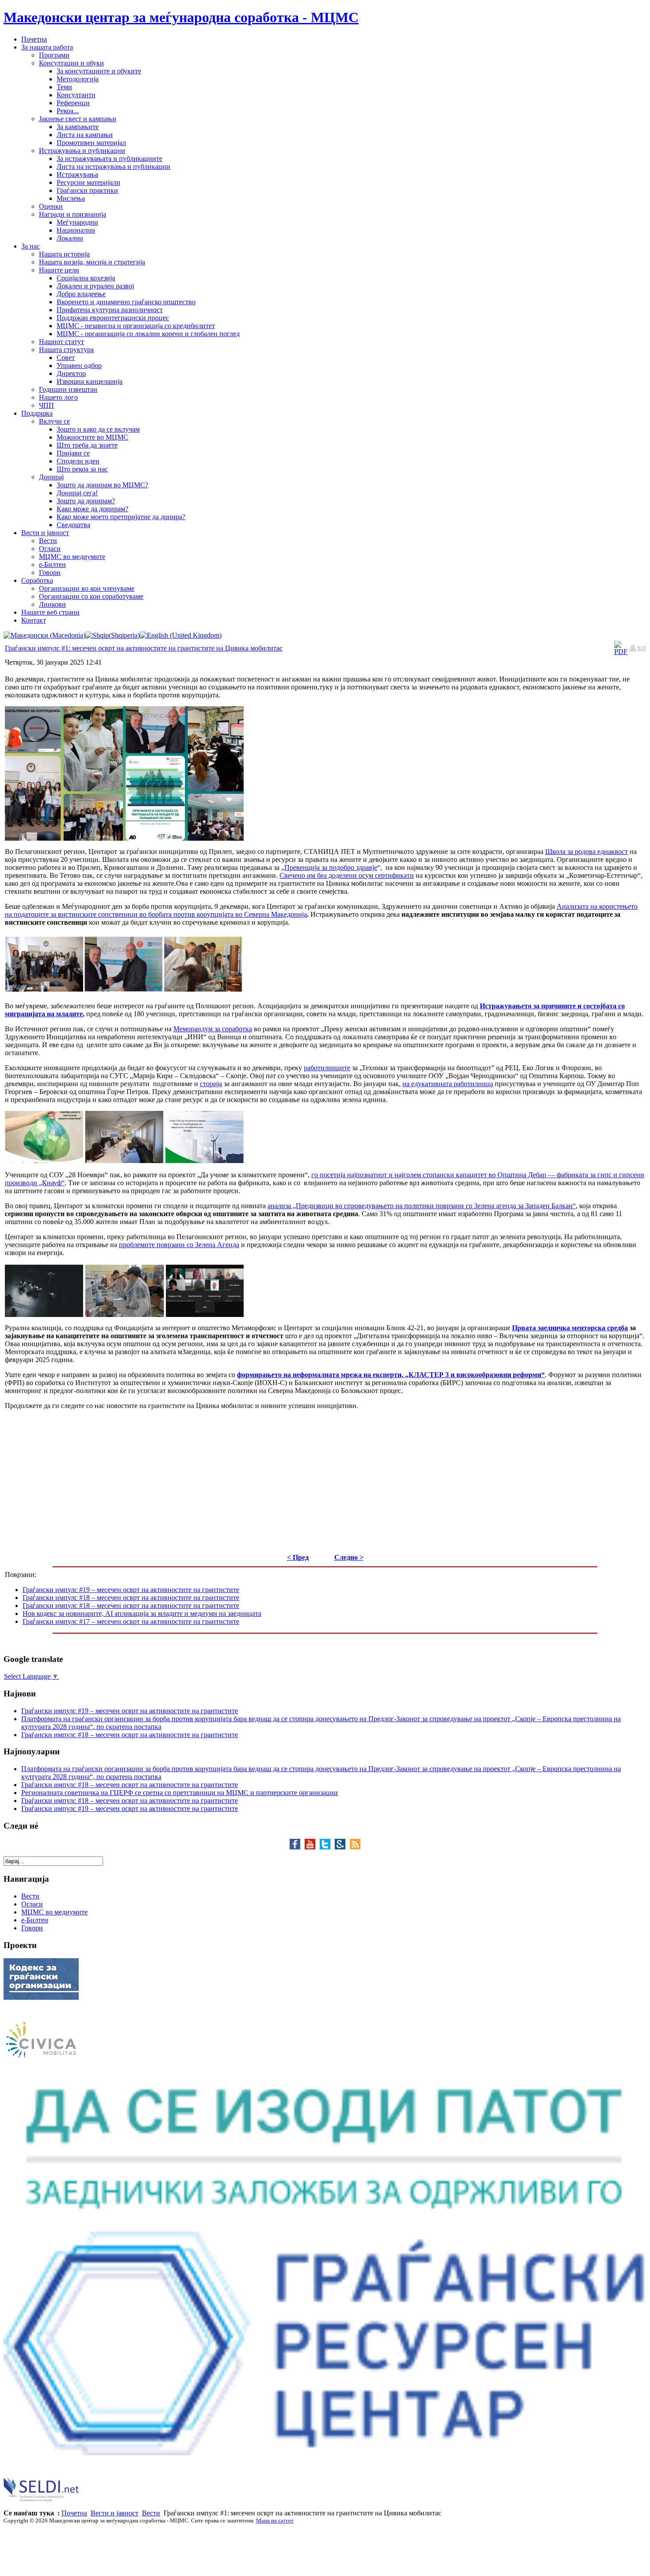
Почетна (74, 2513)
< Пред (298, 1557)
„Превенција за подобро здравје (329, 867)
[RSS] (355, 1847)
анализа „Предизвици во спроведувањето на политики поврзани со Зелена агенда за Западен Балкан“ (422, 1206)
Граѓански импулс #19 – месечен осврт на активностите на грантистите (131, 1590)
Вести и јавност (115, 2513)
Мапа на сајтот (275, 2520)
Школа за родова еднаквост (587, 852)
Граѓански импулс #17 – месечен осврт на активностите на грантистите (131, 1621)
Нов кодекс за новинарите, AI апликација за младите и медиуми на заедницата (142, 1613)
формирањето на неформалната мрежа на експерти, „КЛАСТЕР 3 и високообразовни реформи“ (391, 1375)
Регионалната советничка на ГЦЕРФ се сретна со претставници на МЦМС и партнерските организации (180, 1793)
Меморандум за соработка (213, 1029)
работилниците (327, 1068)
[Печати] (633, 649)
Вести (151, 2513)
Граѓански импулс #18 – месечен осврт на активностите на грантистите (131, 1598)
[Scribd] (342, 1847)
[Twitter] (327, 1847)
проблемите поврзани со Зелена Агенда (179, 1245)
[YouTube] (312, 1847)
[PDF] (621, 652)
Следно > (349, 1557)
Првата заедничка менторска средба (570, 1328)
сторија (211, 1084)
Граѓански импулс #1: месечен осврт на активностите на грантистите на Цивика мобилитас (144, 648)
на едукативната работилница (448, 1084)
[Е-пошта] (642, 649)
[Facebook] (297, 1847)
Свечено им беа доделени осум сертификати (347, 875)
